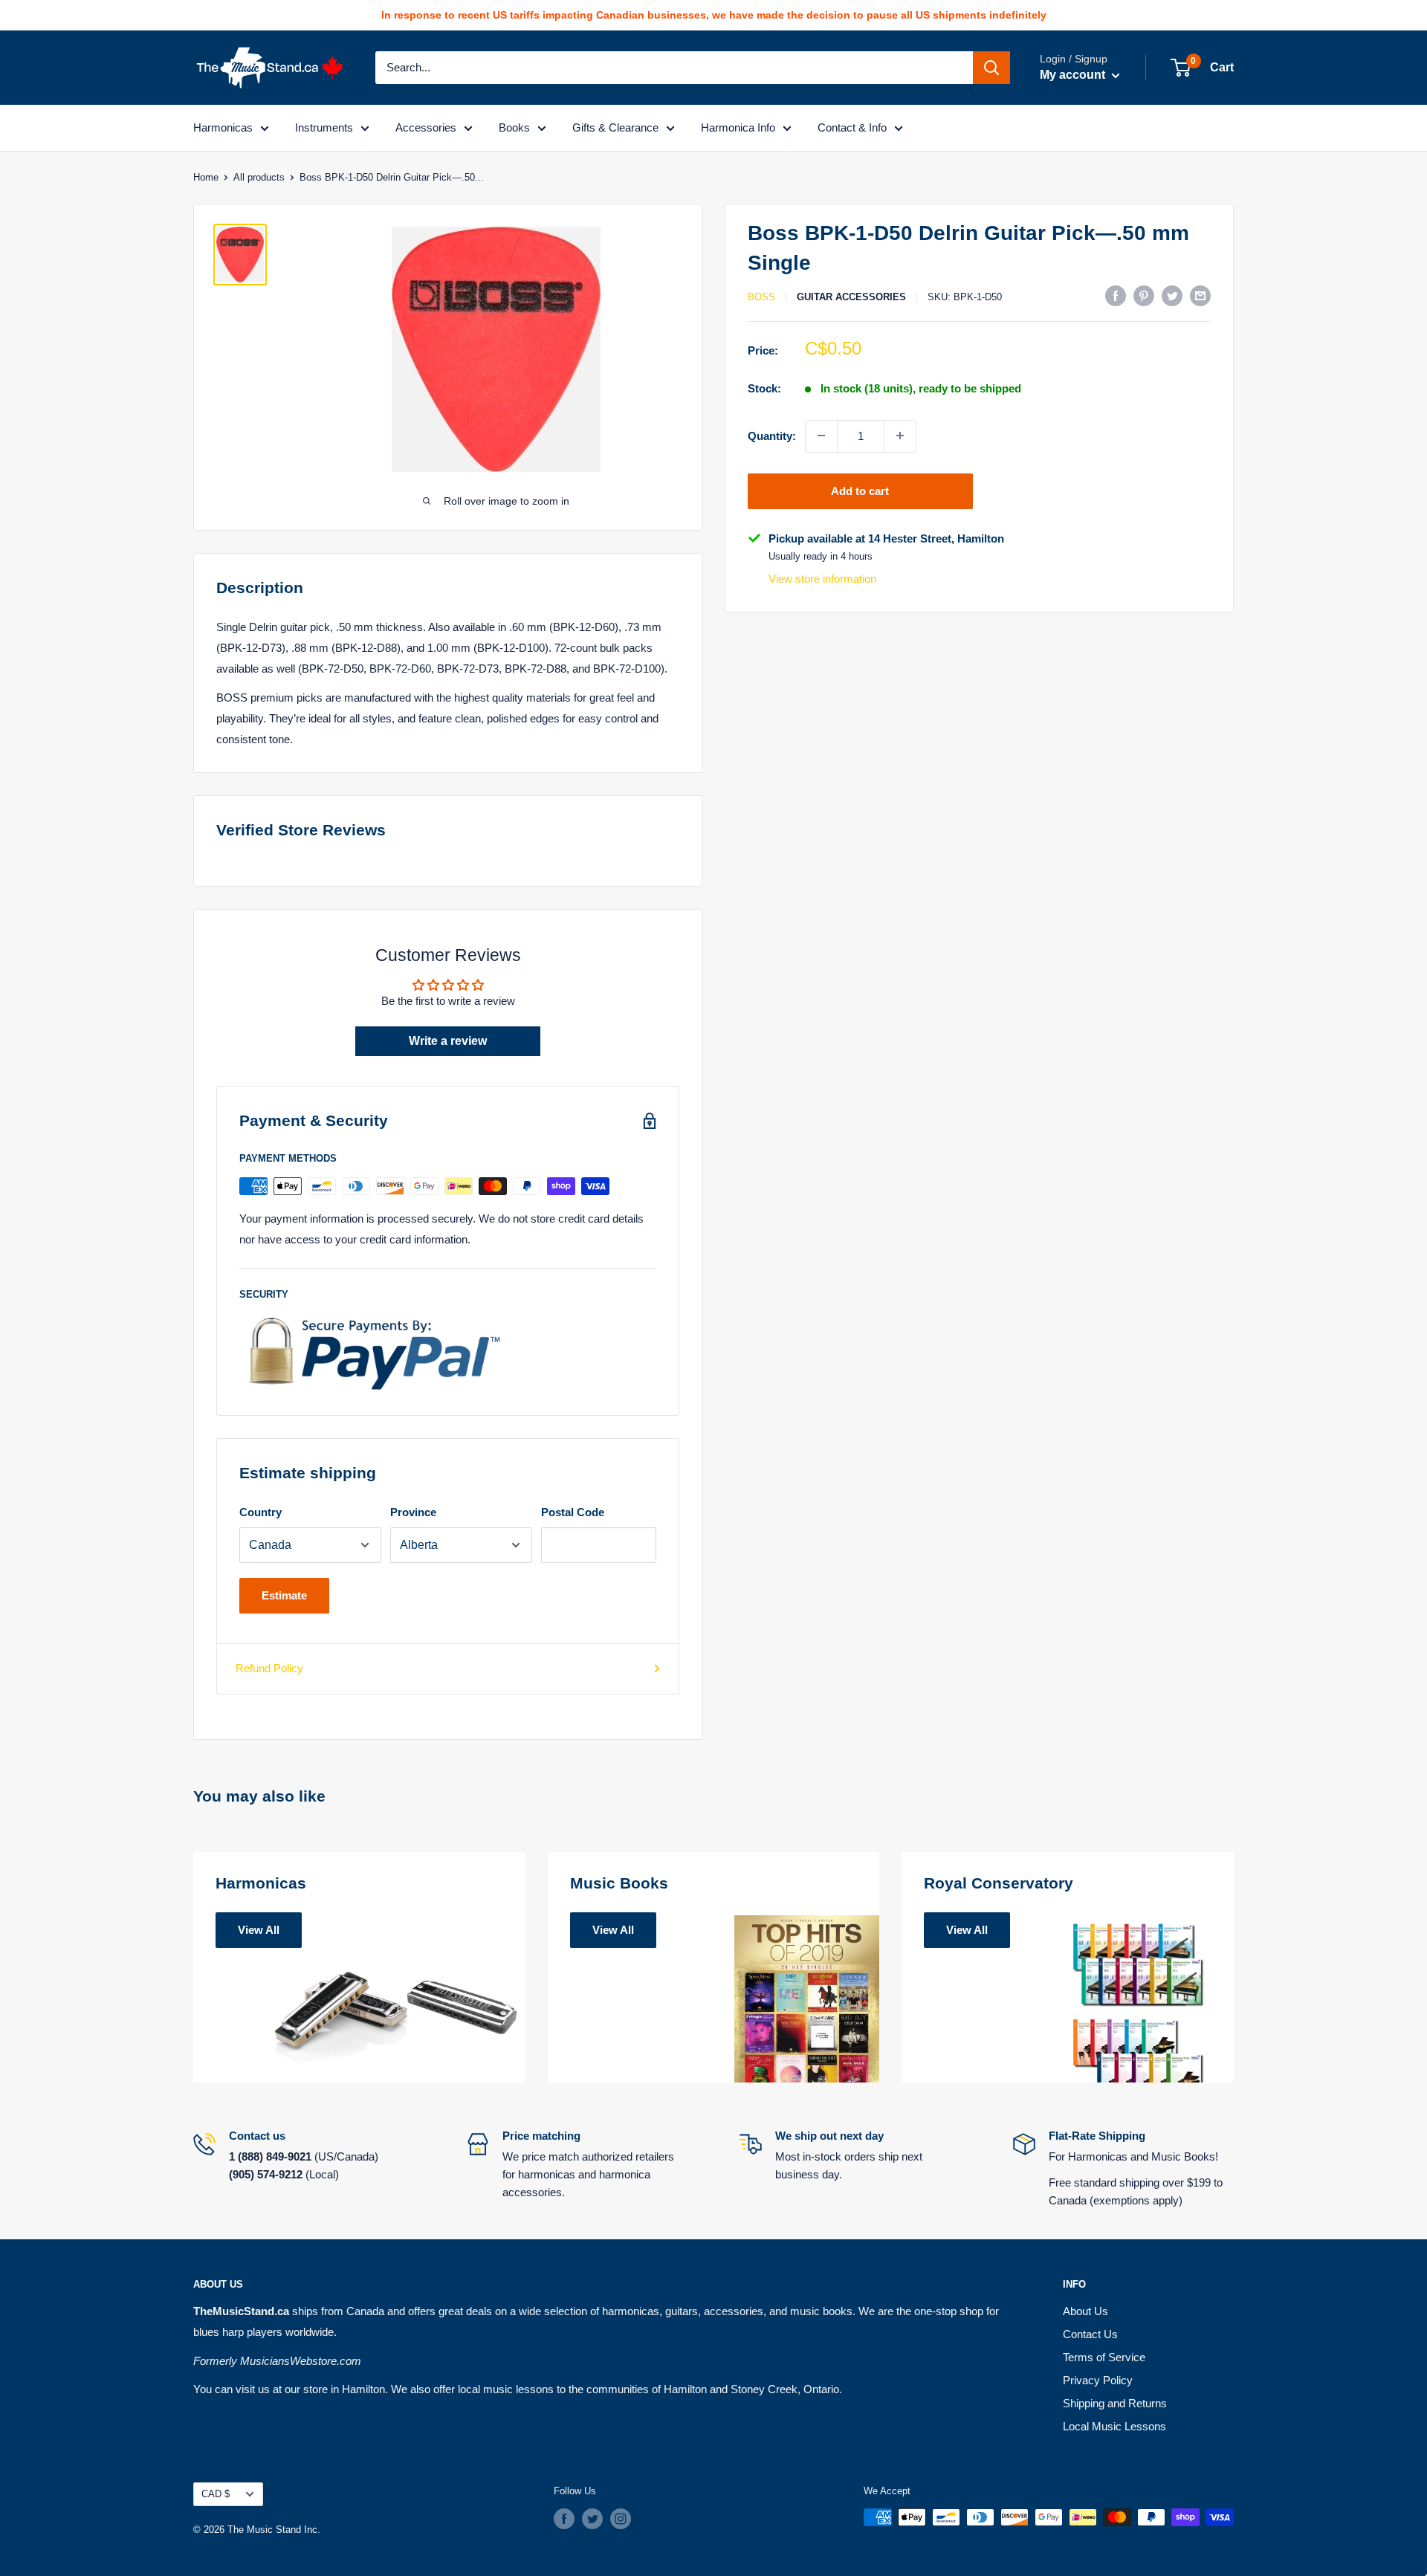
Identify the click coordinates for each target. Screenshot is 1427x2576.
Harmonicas (223, 127)
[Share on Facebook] (1116, 295)
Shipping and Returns (1115, 2403)
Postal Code (573, 1512)
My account (1074, 75)
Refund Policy (269, 1668)
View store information (822, 579)
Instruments (324, 127)
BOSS (761, 297)
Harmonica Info (738, 127)
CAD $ (216, 2494)
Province (413, 1512)
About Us (1085, 2311)
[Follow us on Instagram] (621, 2519)
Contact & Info (852, 127)
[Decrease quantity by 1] (821, 436)
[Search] (991, 68)
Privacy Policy (1098, 2380)
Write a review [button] (448, 1041)
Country (261, 1512)
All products (259, 177)
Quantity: (772, 435)
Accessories (426, 127)
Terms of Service (1104, 2357)
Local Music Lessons (1114, 2426)
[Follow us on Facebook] (564, 2519)
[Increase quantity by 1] (900, 436)
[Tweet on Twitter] (1172, 295)
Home (206, 177)
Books (514, 127)
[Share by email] (1200, 295)
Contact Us (1090, 2334)
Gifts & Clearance (615, 127)
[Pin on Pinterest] (1144, 295)
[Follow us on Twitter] (592, 2519)
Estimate (284, 1595)
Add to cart (860, 490)
